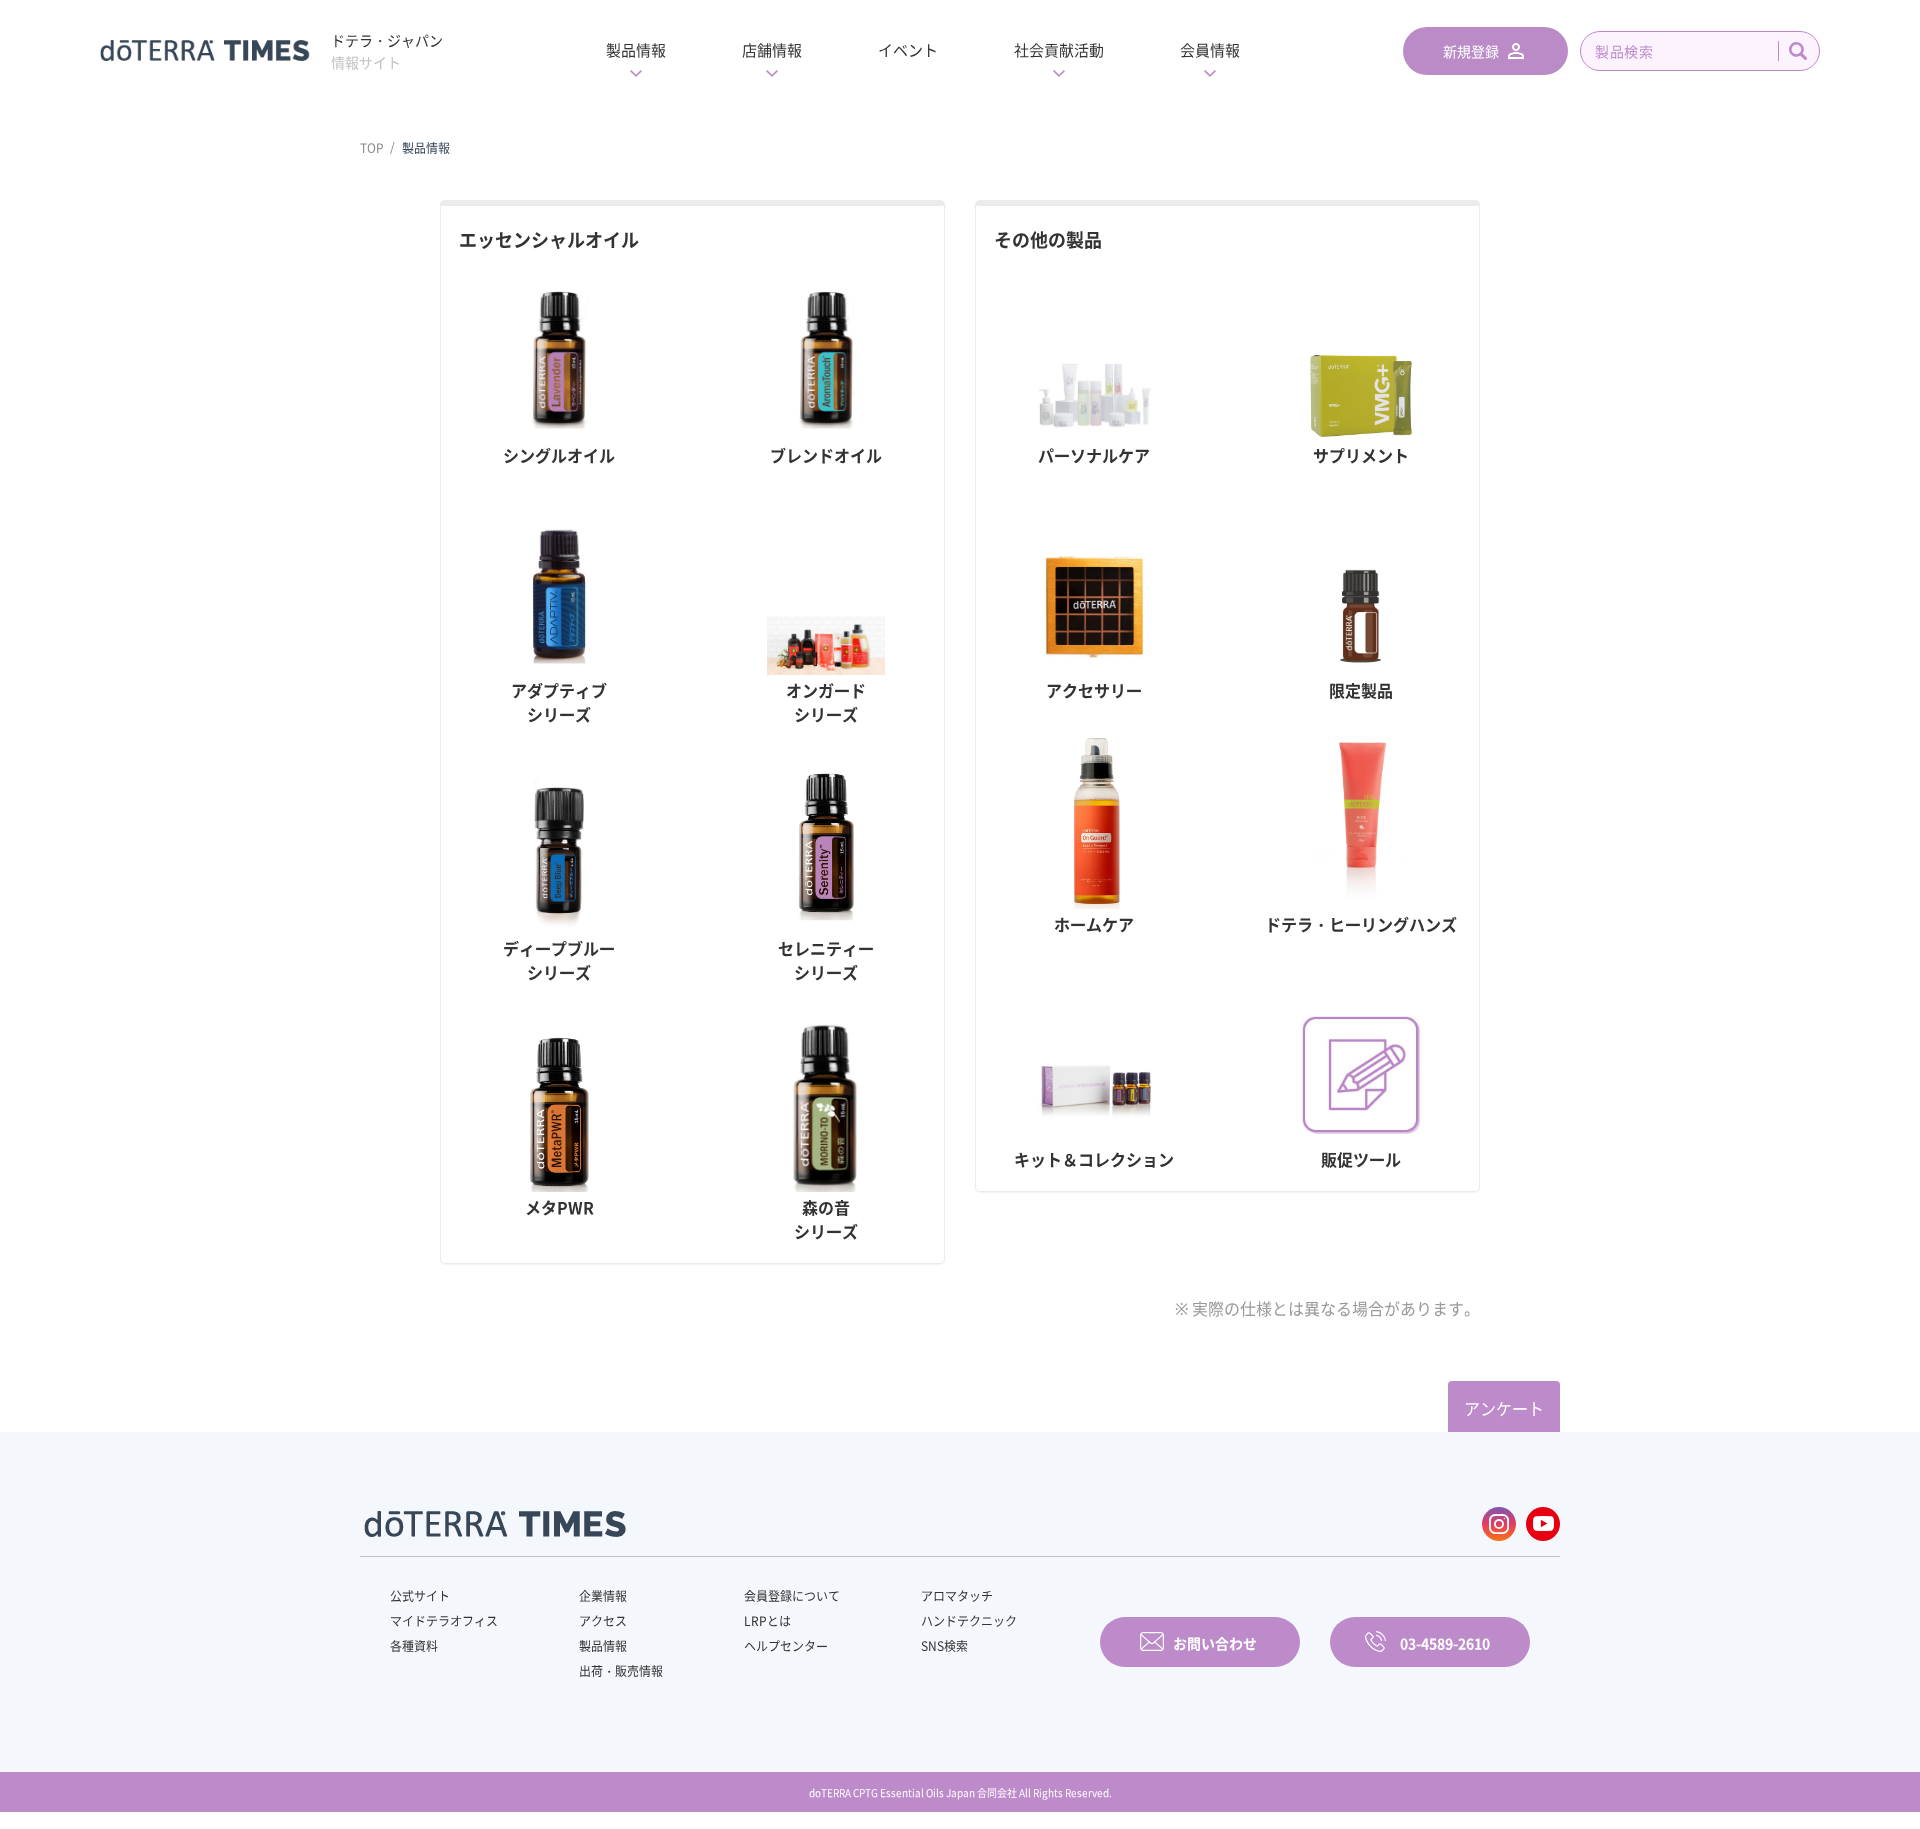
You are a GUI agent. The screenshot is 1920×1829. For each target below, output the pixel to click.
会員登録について (792, 1596)
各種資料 (414, 1646)
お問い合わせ (1215, 1643)
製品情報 (636, 50)
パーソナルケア (1094, 455)
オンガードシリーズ (826, 702)
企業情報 (603, 1596)
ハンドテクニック (969, 1621)
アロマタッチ (957, 1596)
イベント (908, 50)
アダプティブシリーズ (559, 702)
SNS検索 (944, 1646)
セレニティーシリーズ (826, 960)
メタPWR (559, 1207)
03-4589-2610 (1445, 1643)
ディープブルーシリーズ (559, 960)
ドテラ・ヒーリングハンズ (1361, 924)
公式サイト (420, 1596)
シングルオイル (559, 455)
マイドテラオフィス (444, 1621)
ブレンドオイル (826, 455)
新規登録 (1471, 51)
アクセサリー (1094, 690)
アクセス (603, 1621)
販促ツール (1361, 1159)
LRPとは (767, 1621)
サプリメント (1361, 455)
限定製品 (1361, 690)
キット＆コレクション (1094, 1159)
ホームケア (1094, 924)
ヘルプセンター (786, 1646)
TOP (372, 148)
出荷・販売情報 (621, 1671)
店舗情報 (772, 50)
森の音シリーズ (826, 1219)
